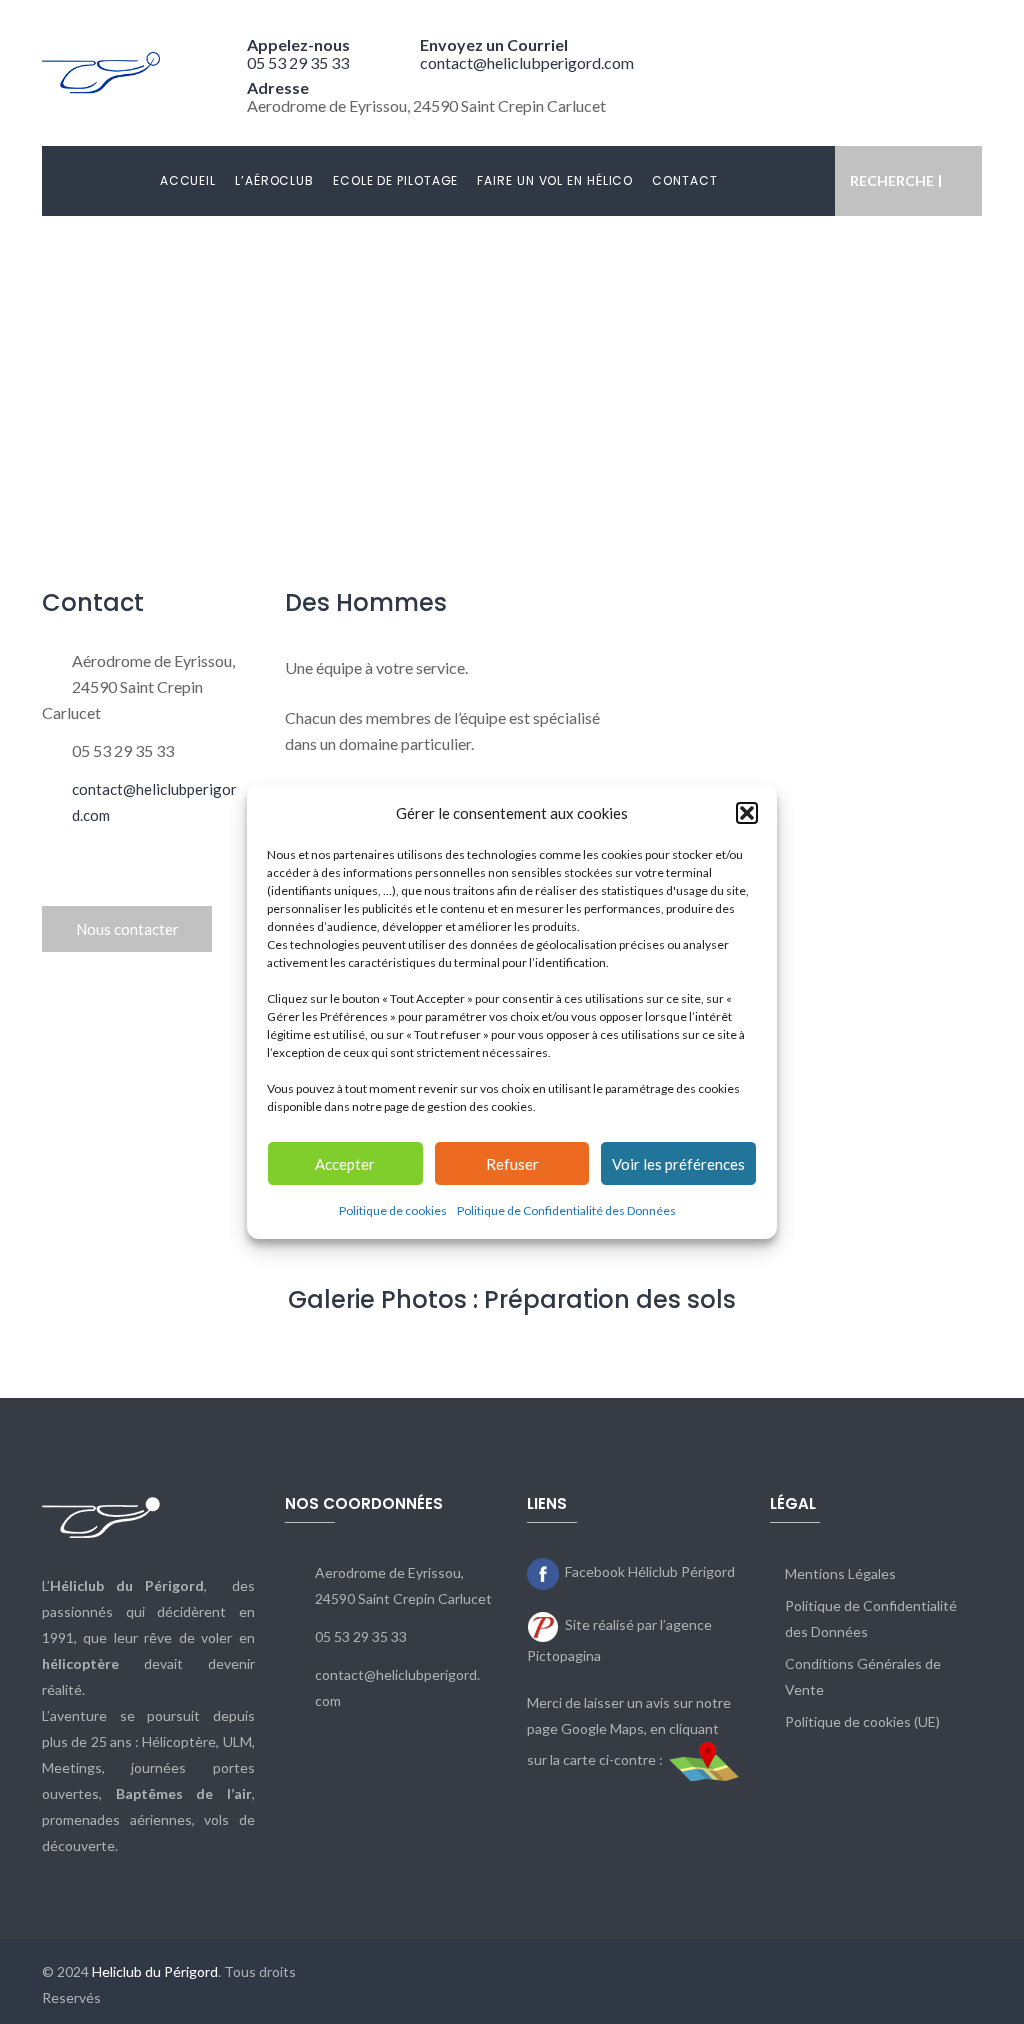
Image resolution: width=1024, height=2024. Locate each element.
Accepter (345, 1164)
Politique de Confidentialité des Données (566, 1210)
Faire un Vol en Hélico (555, 180)
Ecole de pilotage (395, 180)
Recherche (892, 180)
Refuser (512, 1164)
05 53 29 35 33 (298, 62)
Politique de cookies (393, 1210)
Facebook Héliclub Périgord (650, 1571)
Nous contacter (127, 929)
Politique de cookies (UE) (862, 1721)
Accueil (188, 180)
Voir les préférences (678, 1164)
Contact (684, 180)
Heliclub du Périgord (155, 1971)
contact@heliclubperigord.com (527, 62)
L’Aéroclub (274, 180)
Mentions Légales (840, 1573)
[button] (747, 813)
